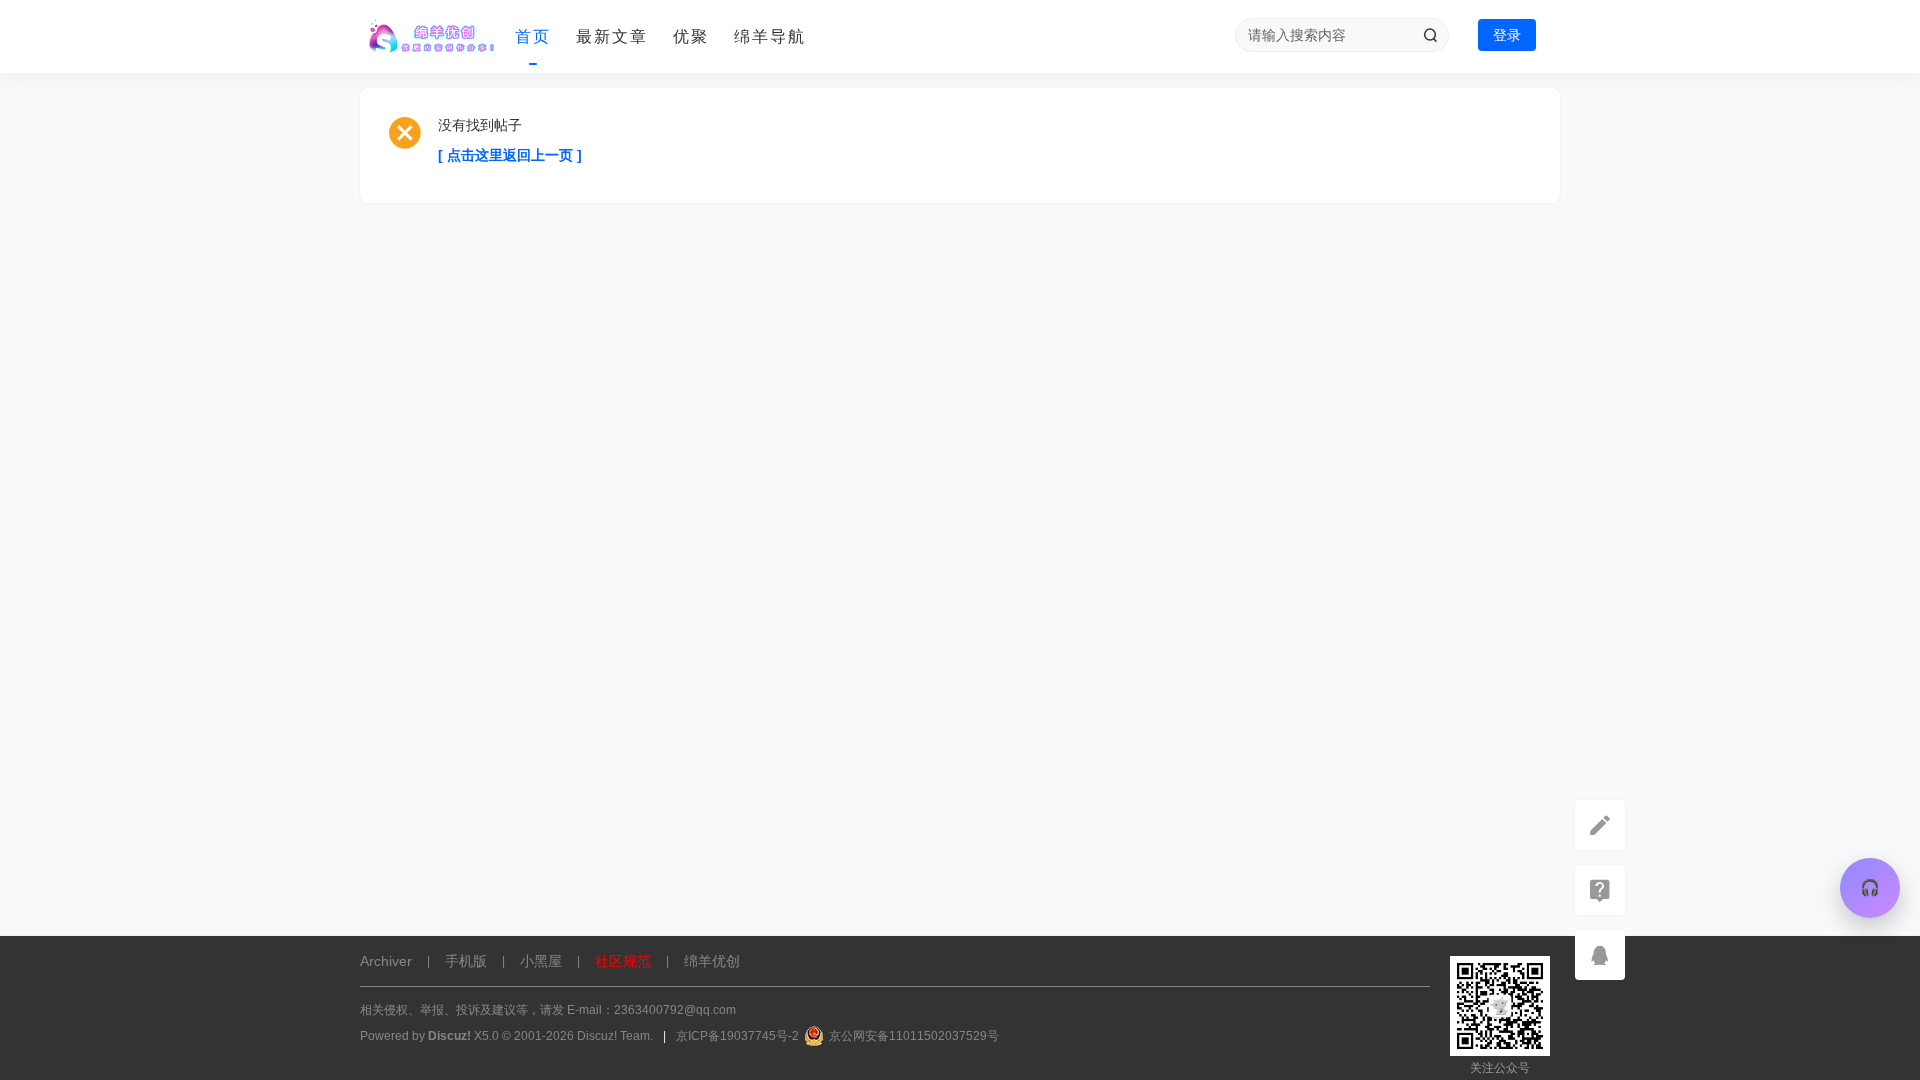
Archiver (386, 961)
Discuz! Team (613, 1036)
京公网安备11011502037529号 (914, 1036)
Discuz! (449, 1036)
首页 (533, 36)
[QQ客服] (1600, 955)
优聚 (691, 36)
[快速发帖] (1600, 825)
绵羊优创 (712, 961)
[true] (1430, 35)
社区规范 (623, 961)
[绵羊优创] (430, 37)
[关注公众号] (1600, 890)
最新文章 (612, 36)
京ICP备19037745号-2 (737, 1036)
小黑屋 (541, 961)
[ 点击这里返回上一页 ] (510, 155)
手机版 (466, 961)
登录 (1507, 35)
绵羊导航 (770, 36)
